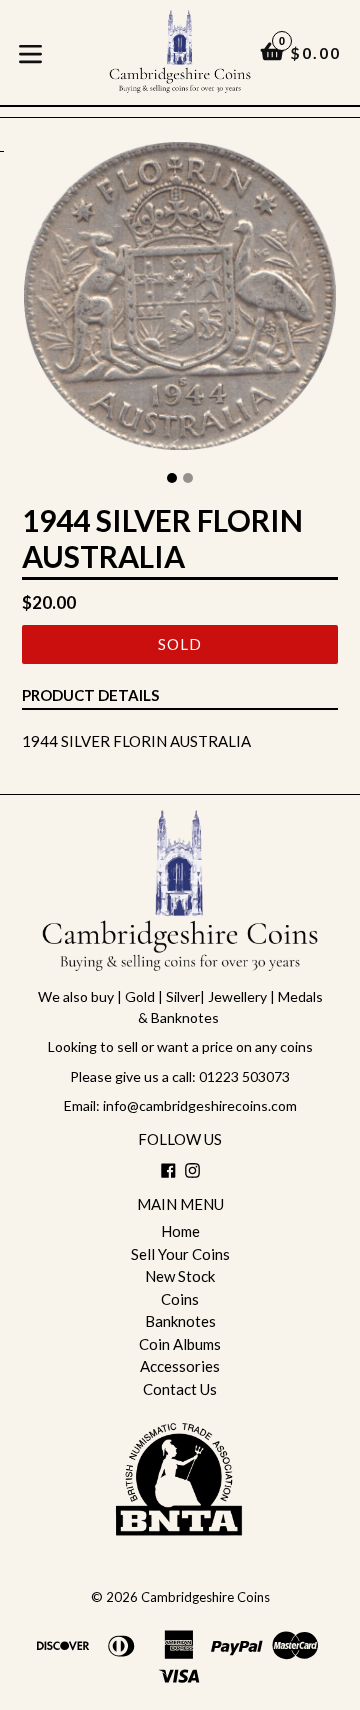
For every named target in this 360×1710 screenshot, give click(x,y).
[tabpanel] (180, 301)
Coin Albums (180, 1344)
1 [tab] (172, 478)
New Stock (180, 1276)
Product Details (90, 695)
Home (180, 1231)
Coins (180, 1299)
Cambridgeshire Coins (205, 1597)
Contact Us (180, 1389)
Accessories (180, 1366)
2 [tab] (188, 478)
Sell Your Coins (180, 1254)
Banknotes (180, 1321)
